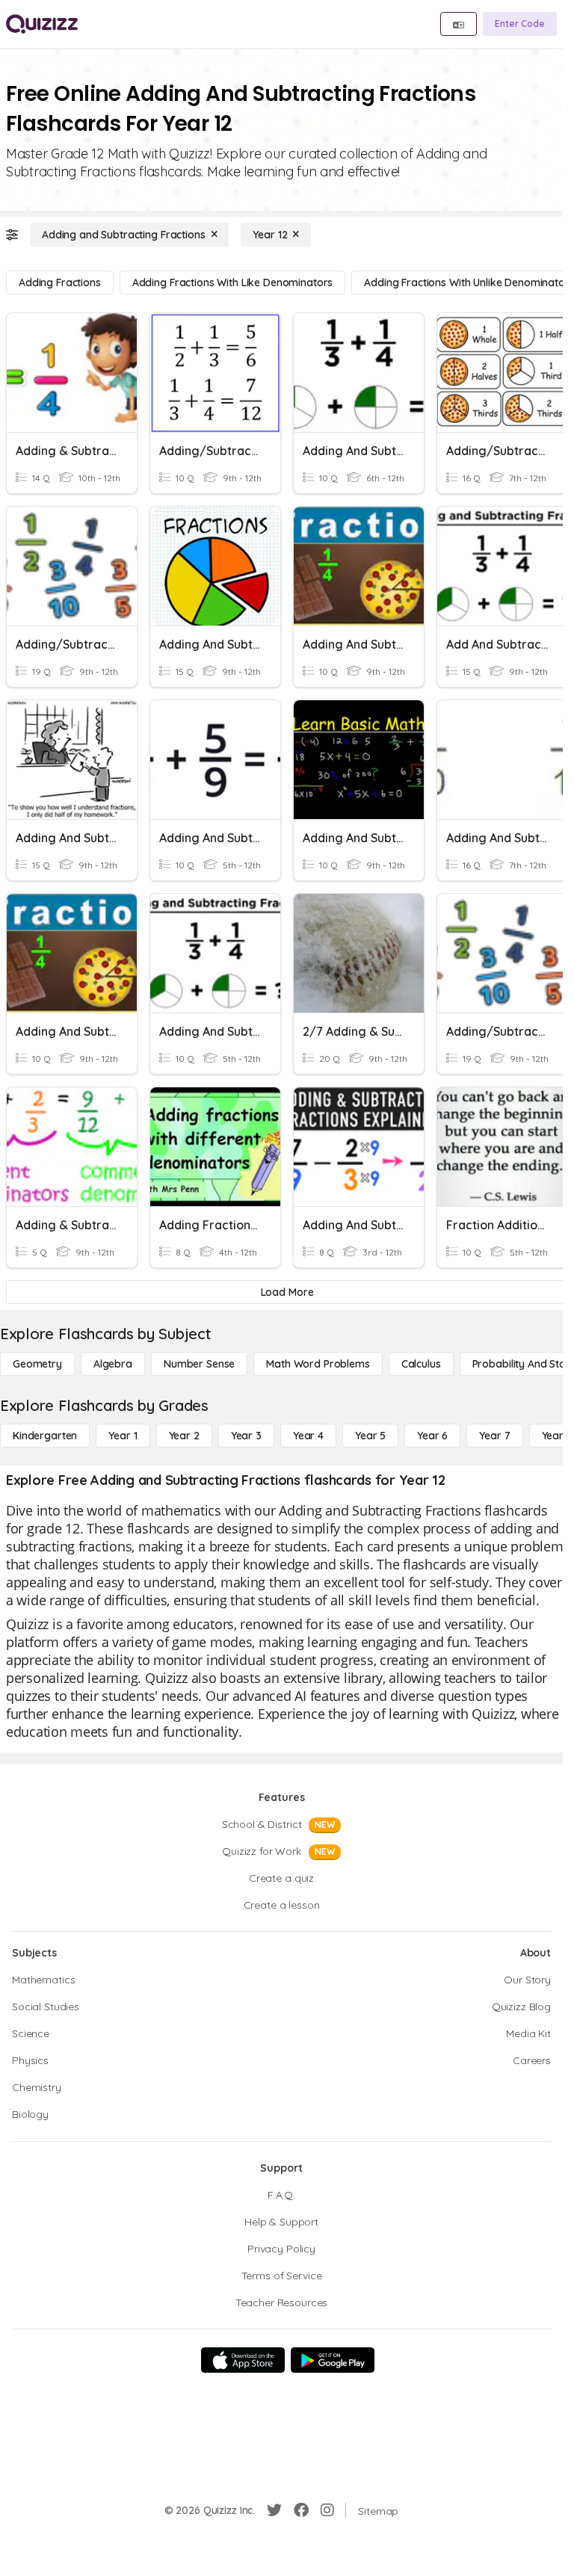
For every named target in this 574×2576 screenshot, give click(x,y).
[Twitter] (274, 2510)
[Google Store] (333, 2360)
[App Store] (243, 2360)
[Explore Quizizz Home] (42, 24)
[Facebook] (301, 2510)
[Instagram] (327, 2510)
